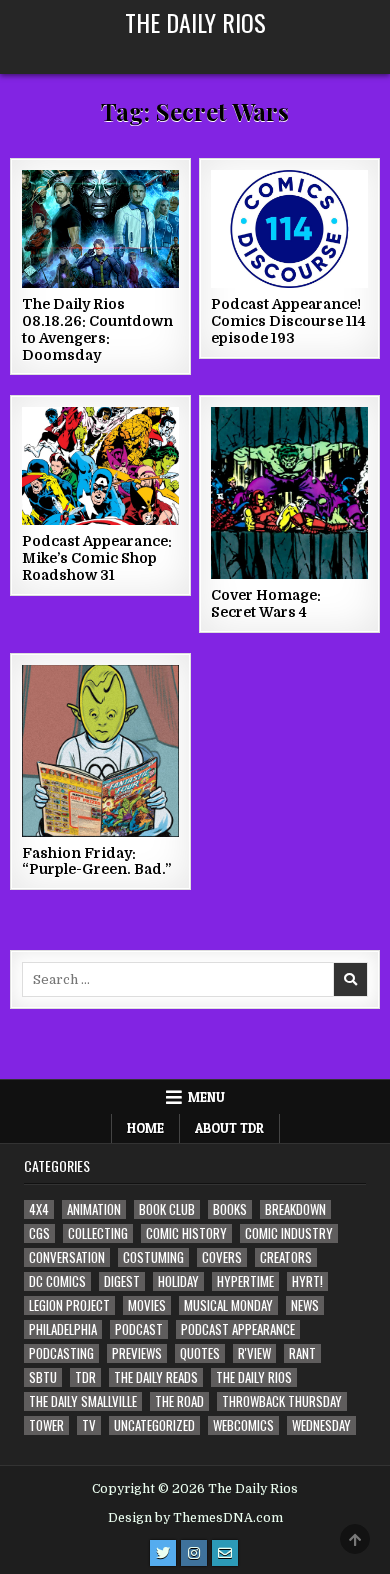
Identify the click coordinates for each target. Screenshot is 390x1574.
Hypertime (245, 1281)
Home (145, 1128)
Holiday (178, 1281)
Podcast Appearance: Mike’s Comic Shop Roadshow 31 (97, 558)
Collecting (98, 1233)
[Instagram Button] (194, 1553)
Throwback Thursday (282, 1401)
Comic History (186, 1233)
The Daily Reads (156, 1377)
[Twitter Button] (163, 1553)
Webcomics (243, 1425)
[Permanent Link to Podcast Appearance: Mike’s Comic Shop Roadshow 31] (101, 466)
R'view (254, 1353)
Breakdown (295, 1209)
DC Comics (57, 1281)
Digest (122, 1281)
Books (230, 1209)
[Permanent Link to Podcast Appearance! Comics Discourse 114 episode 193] (290, 229)
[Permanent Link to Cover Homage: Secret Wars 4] (290, 493)
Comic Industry (289, 1233)
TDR (85, 1377)
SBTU (43, 1377)
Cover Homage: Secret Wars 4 (266, 603)
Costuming (153, 1257)
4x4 (39, 1209)
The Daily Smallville (83, 1401)
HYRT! (307, 1281)
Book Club (167, 1209)
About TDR (229, 1128)
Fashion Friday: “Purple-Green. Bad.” (96, 861)
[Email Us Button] (225, 1553)
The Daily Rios (195, 22)
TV (89, 1425)
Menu (206, 1097)
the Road (179, 1401)
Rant (302, 1353)
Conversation (67, 1257)
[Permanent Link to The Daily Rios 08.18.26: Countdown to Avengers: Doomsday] (101, 229)
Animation (94, 1209)
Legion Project (69, 1305)
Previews (137, 1353)
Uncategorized (154, 1425)
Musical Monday (228, 1305)
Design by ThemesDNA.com (195, 1518)
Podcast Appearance (238, 1329)
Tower (46, 1425)
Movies (147, 1305)
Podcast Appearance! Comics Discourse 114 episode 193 (288, 321)
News (305, 1305)
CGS (39, 1233)
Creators (286, 1257)
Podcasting (61, 1353)
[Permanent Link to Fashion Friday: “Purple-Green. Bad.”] (101, 751)
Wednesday (321, 1425)
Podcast (139, 1329)
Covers (222, 1257)
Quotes (200, 1353)
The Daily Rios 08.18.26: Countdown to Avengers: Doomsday (97, 329)
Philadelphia (63, 1329)
